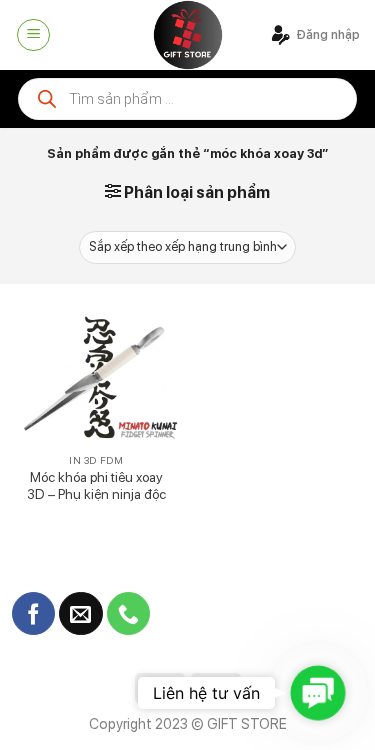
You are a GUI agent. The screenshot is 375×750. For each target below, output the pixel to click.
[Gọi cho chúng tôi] (128, 614)
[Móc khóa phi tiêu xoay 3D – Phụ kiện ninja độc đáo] (96, 378)
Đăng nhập (328, 34)
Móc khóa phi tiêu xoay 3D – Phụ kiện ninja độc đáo (96, 494)
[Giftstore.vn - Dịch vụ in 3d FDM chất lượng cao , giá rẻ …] (188, 35)
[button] (318, 693)
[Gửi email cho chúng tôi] (80, 614)
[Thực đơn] (33, 35)
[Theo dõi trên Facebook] (33, 614)
